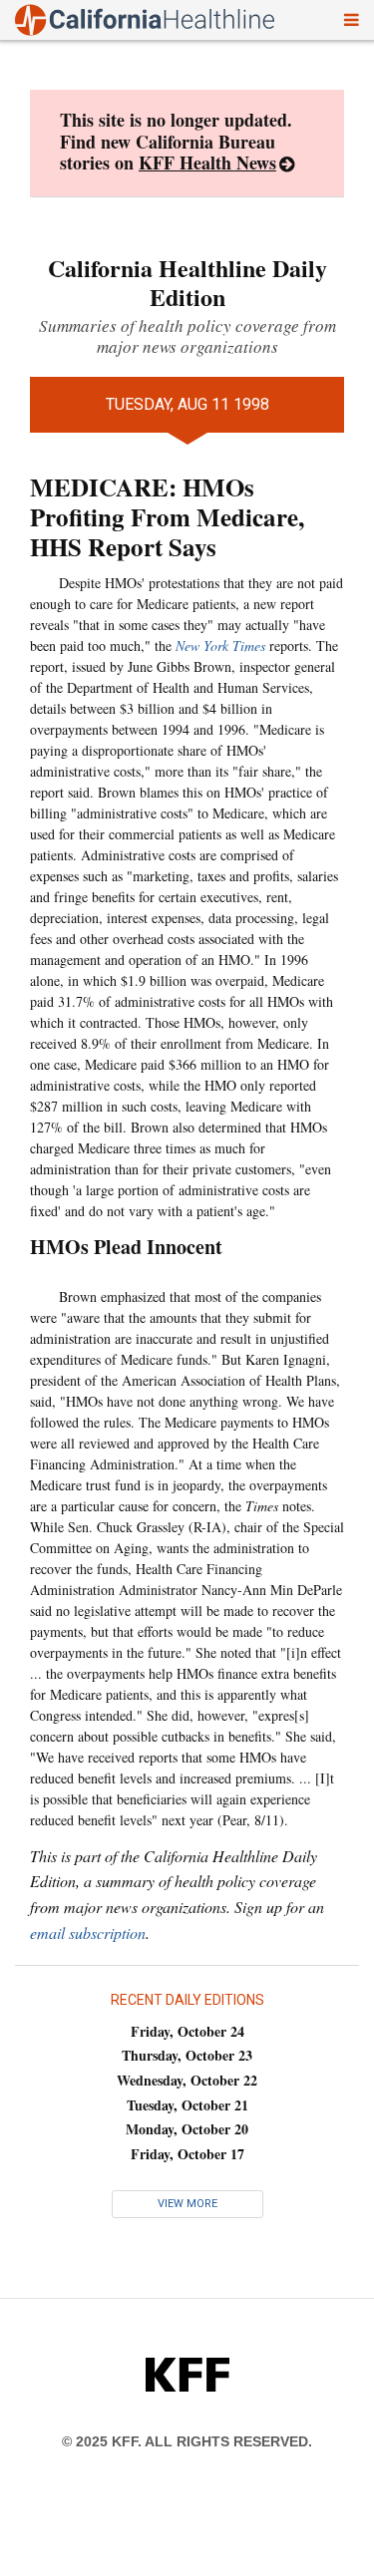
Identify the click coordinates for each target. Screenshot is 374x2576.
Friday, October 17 (187, 2154)
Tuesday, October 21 (187, 2105)
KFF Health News (207, 162)
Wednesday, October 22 (187, 2080)
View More (187, 2204)
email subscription (88, 1932)
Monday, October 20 (187, 2129)
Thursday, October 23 (187, 2055)
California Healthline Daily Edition (187, 282)
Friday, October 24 (187, 2031)
